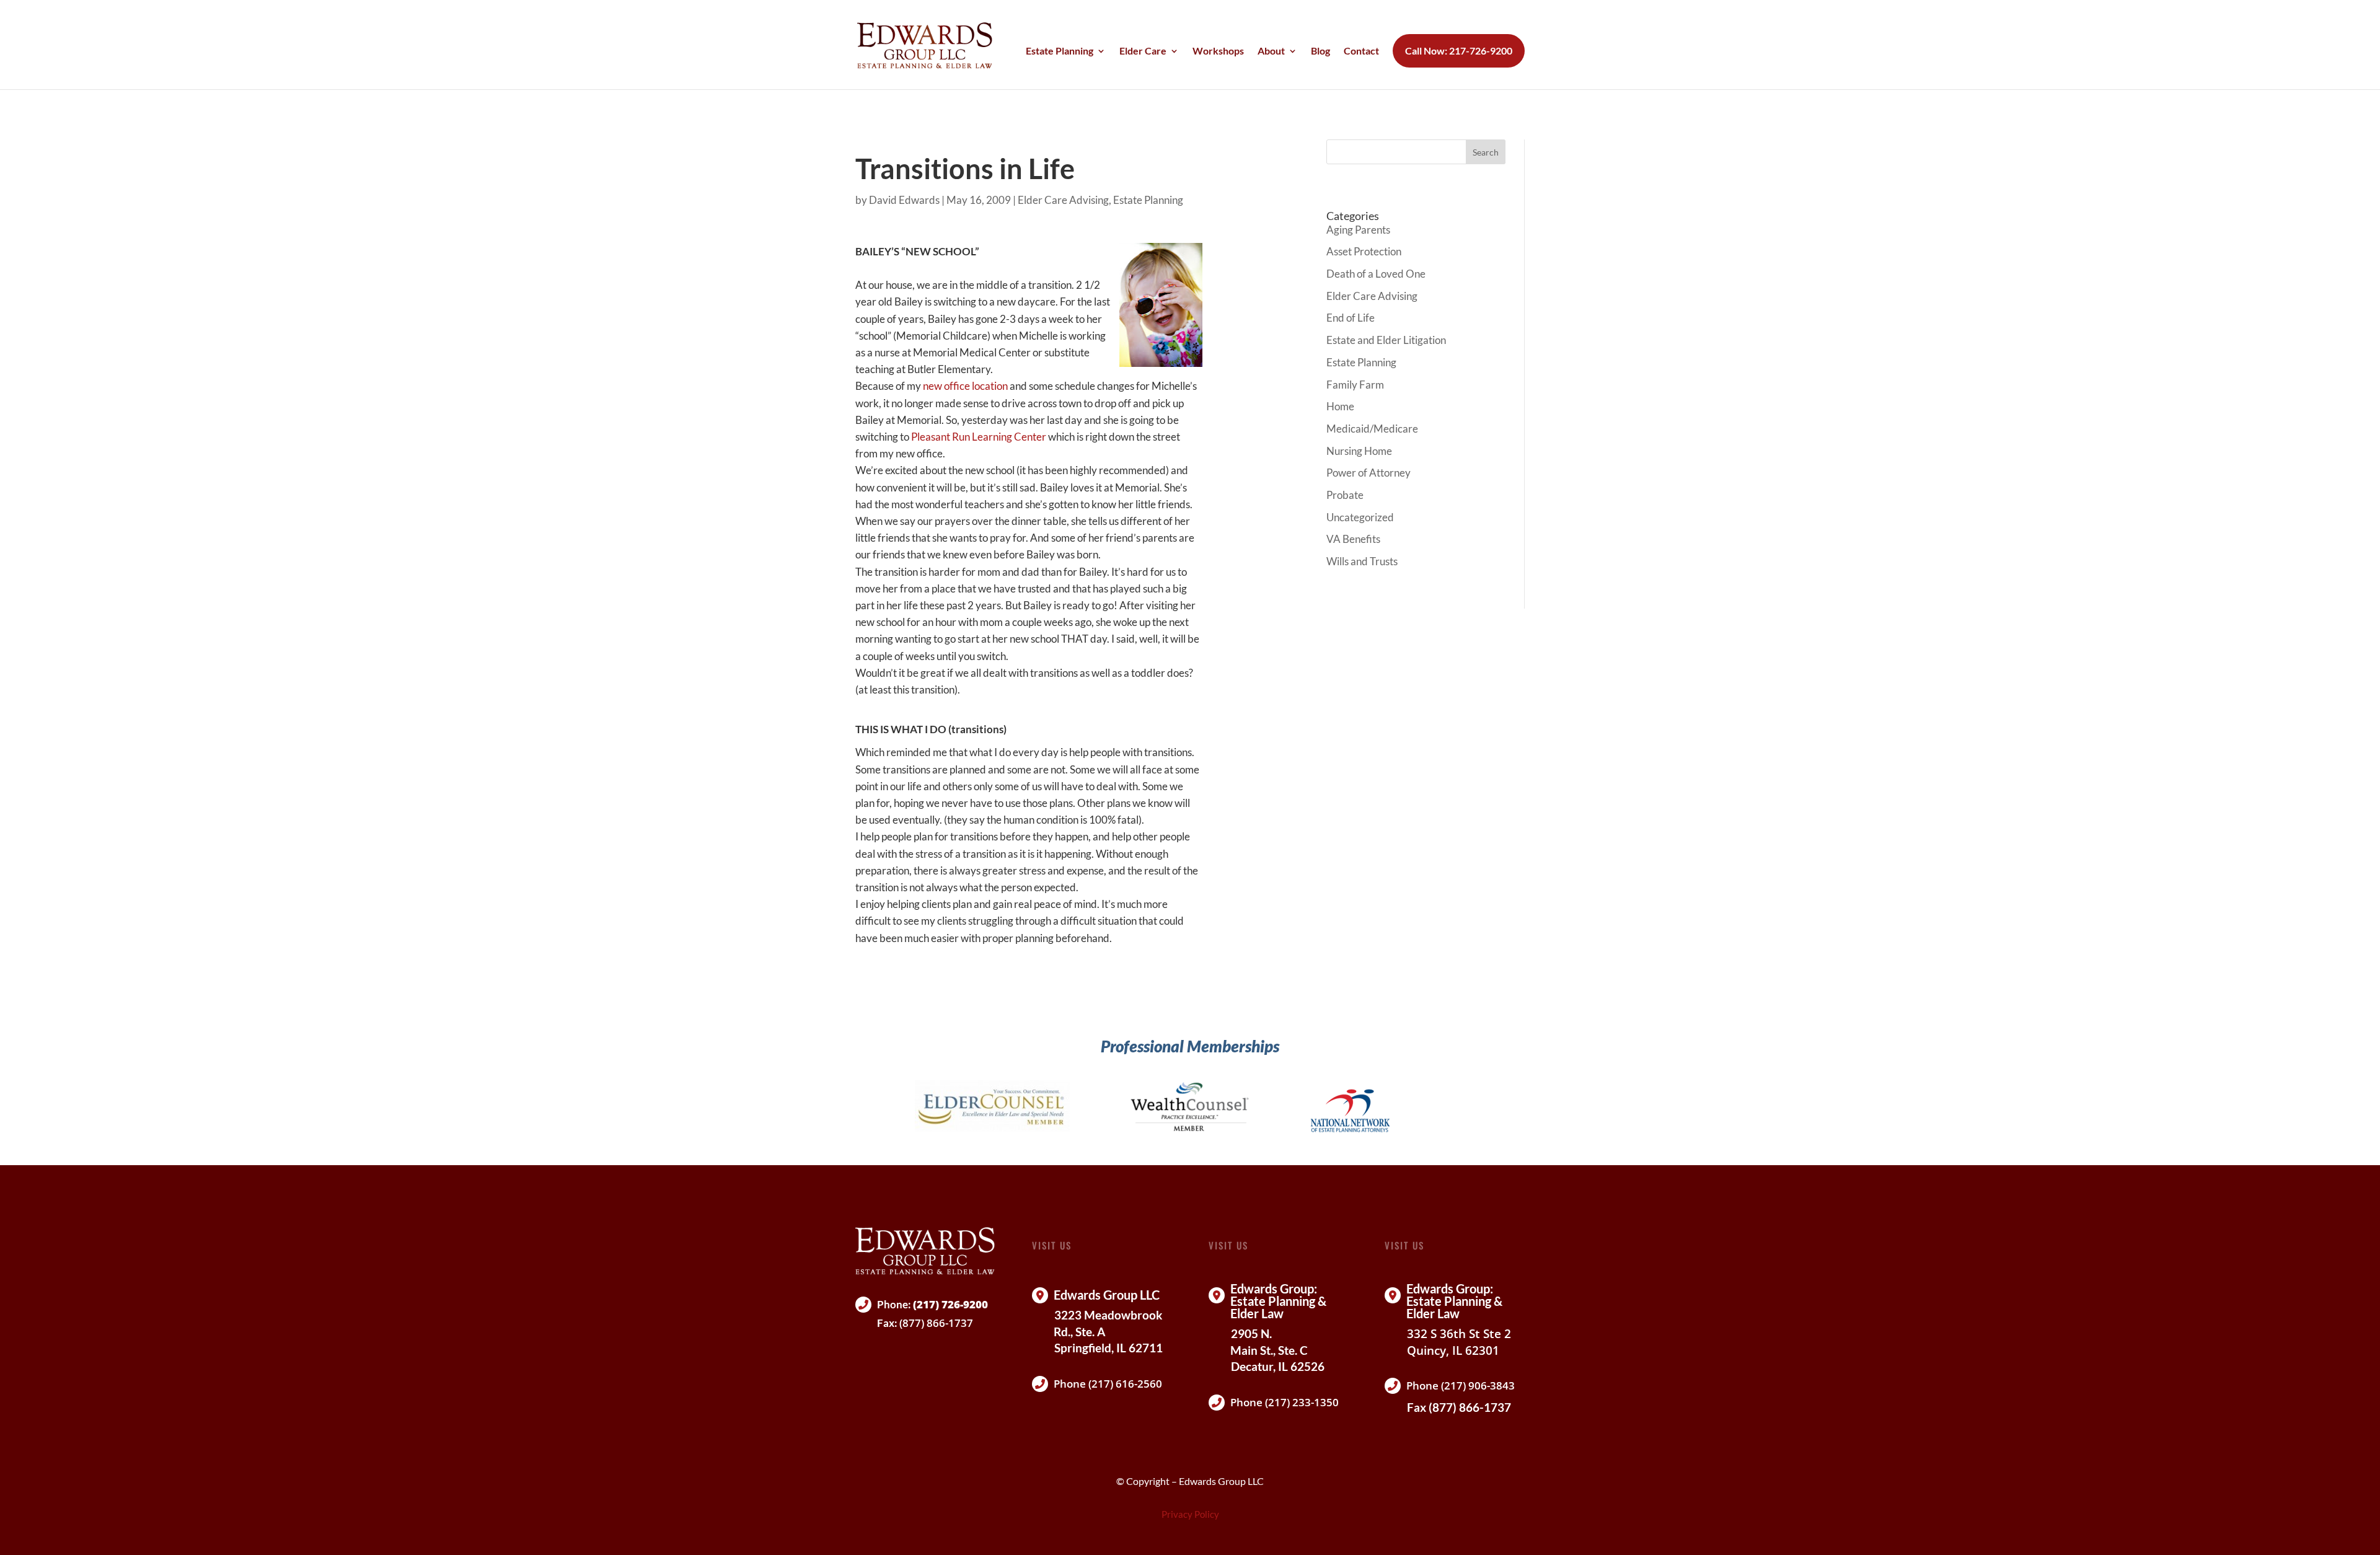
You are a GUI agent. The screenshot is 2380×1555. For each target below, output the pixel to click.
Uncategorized (1360, 517)
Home (1340, 406)
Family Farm (1355, 385)
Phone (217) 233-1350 (1285, 1402)
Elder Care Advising (1063, 200)
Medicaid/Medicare (1372, 429)
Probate (1345, 495)
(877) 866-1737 (936, 1323)
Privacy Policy (1190, 1514)
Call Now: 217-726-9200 (1459, 51)
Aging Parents (1358, 230)
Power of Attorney (1368, 473)
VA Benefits (1353, 539)
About (1271, 51)
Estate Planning (1060, 51)
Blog (1320, 51)
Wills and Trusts (1362, 561)
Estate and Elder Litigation (1386, 340)
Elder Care (1143, 51)
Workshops (1218, 51)
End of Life (1351, 318)
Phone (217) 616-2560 (1108, 1384)
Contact (1361, 51)
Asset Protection (1364, 251)
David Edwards (904, 200)
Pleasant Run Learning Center (979, 437)
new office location (965, 386)
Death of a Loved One (1376, 274)
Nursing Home (1359, 451)
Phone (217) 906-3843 (1461, 1385)
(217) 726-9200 (950, 1304)
